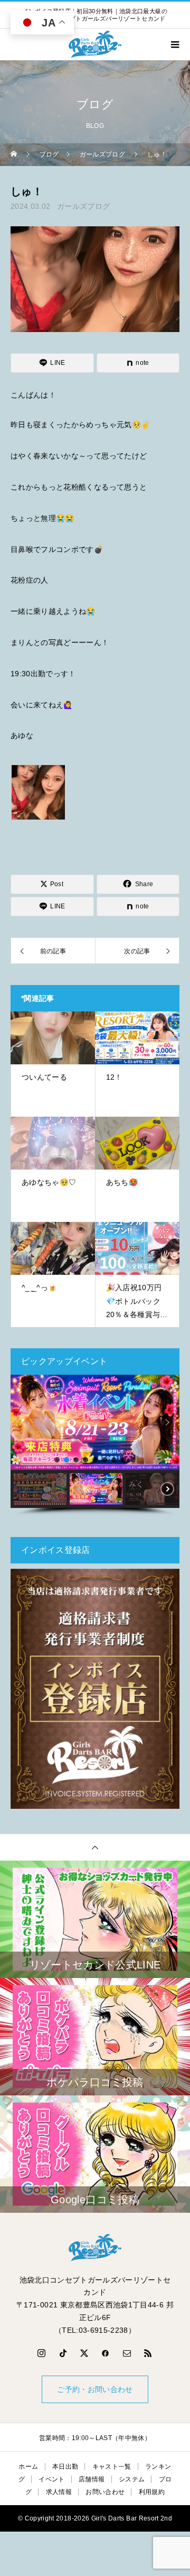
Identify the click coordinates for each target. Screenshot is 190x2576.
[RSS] (148, 2353)
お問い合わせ (105, 2492)
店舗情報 (92, 2479)
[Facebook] (106, 2353)
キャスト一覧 (112, 2467)
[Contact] (127, 2353)
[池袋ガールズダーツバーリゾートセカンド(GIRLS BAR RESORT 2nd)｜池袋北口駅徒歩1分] (95, 2248)
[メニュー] (174, 44)
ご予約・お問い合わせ (95, 2389)
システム (132, 2479)
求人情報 (59, 2492)
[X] (84, 2353)
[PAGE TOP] (95, 1847)
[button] (23, 1422)
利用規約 (152, 2492)
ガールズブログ (83, 206)
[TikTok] (63, 2353)
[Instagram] (42, 2353)
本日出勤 (65, 2467)
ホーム (28, 2467)
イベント (51, 2479)
